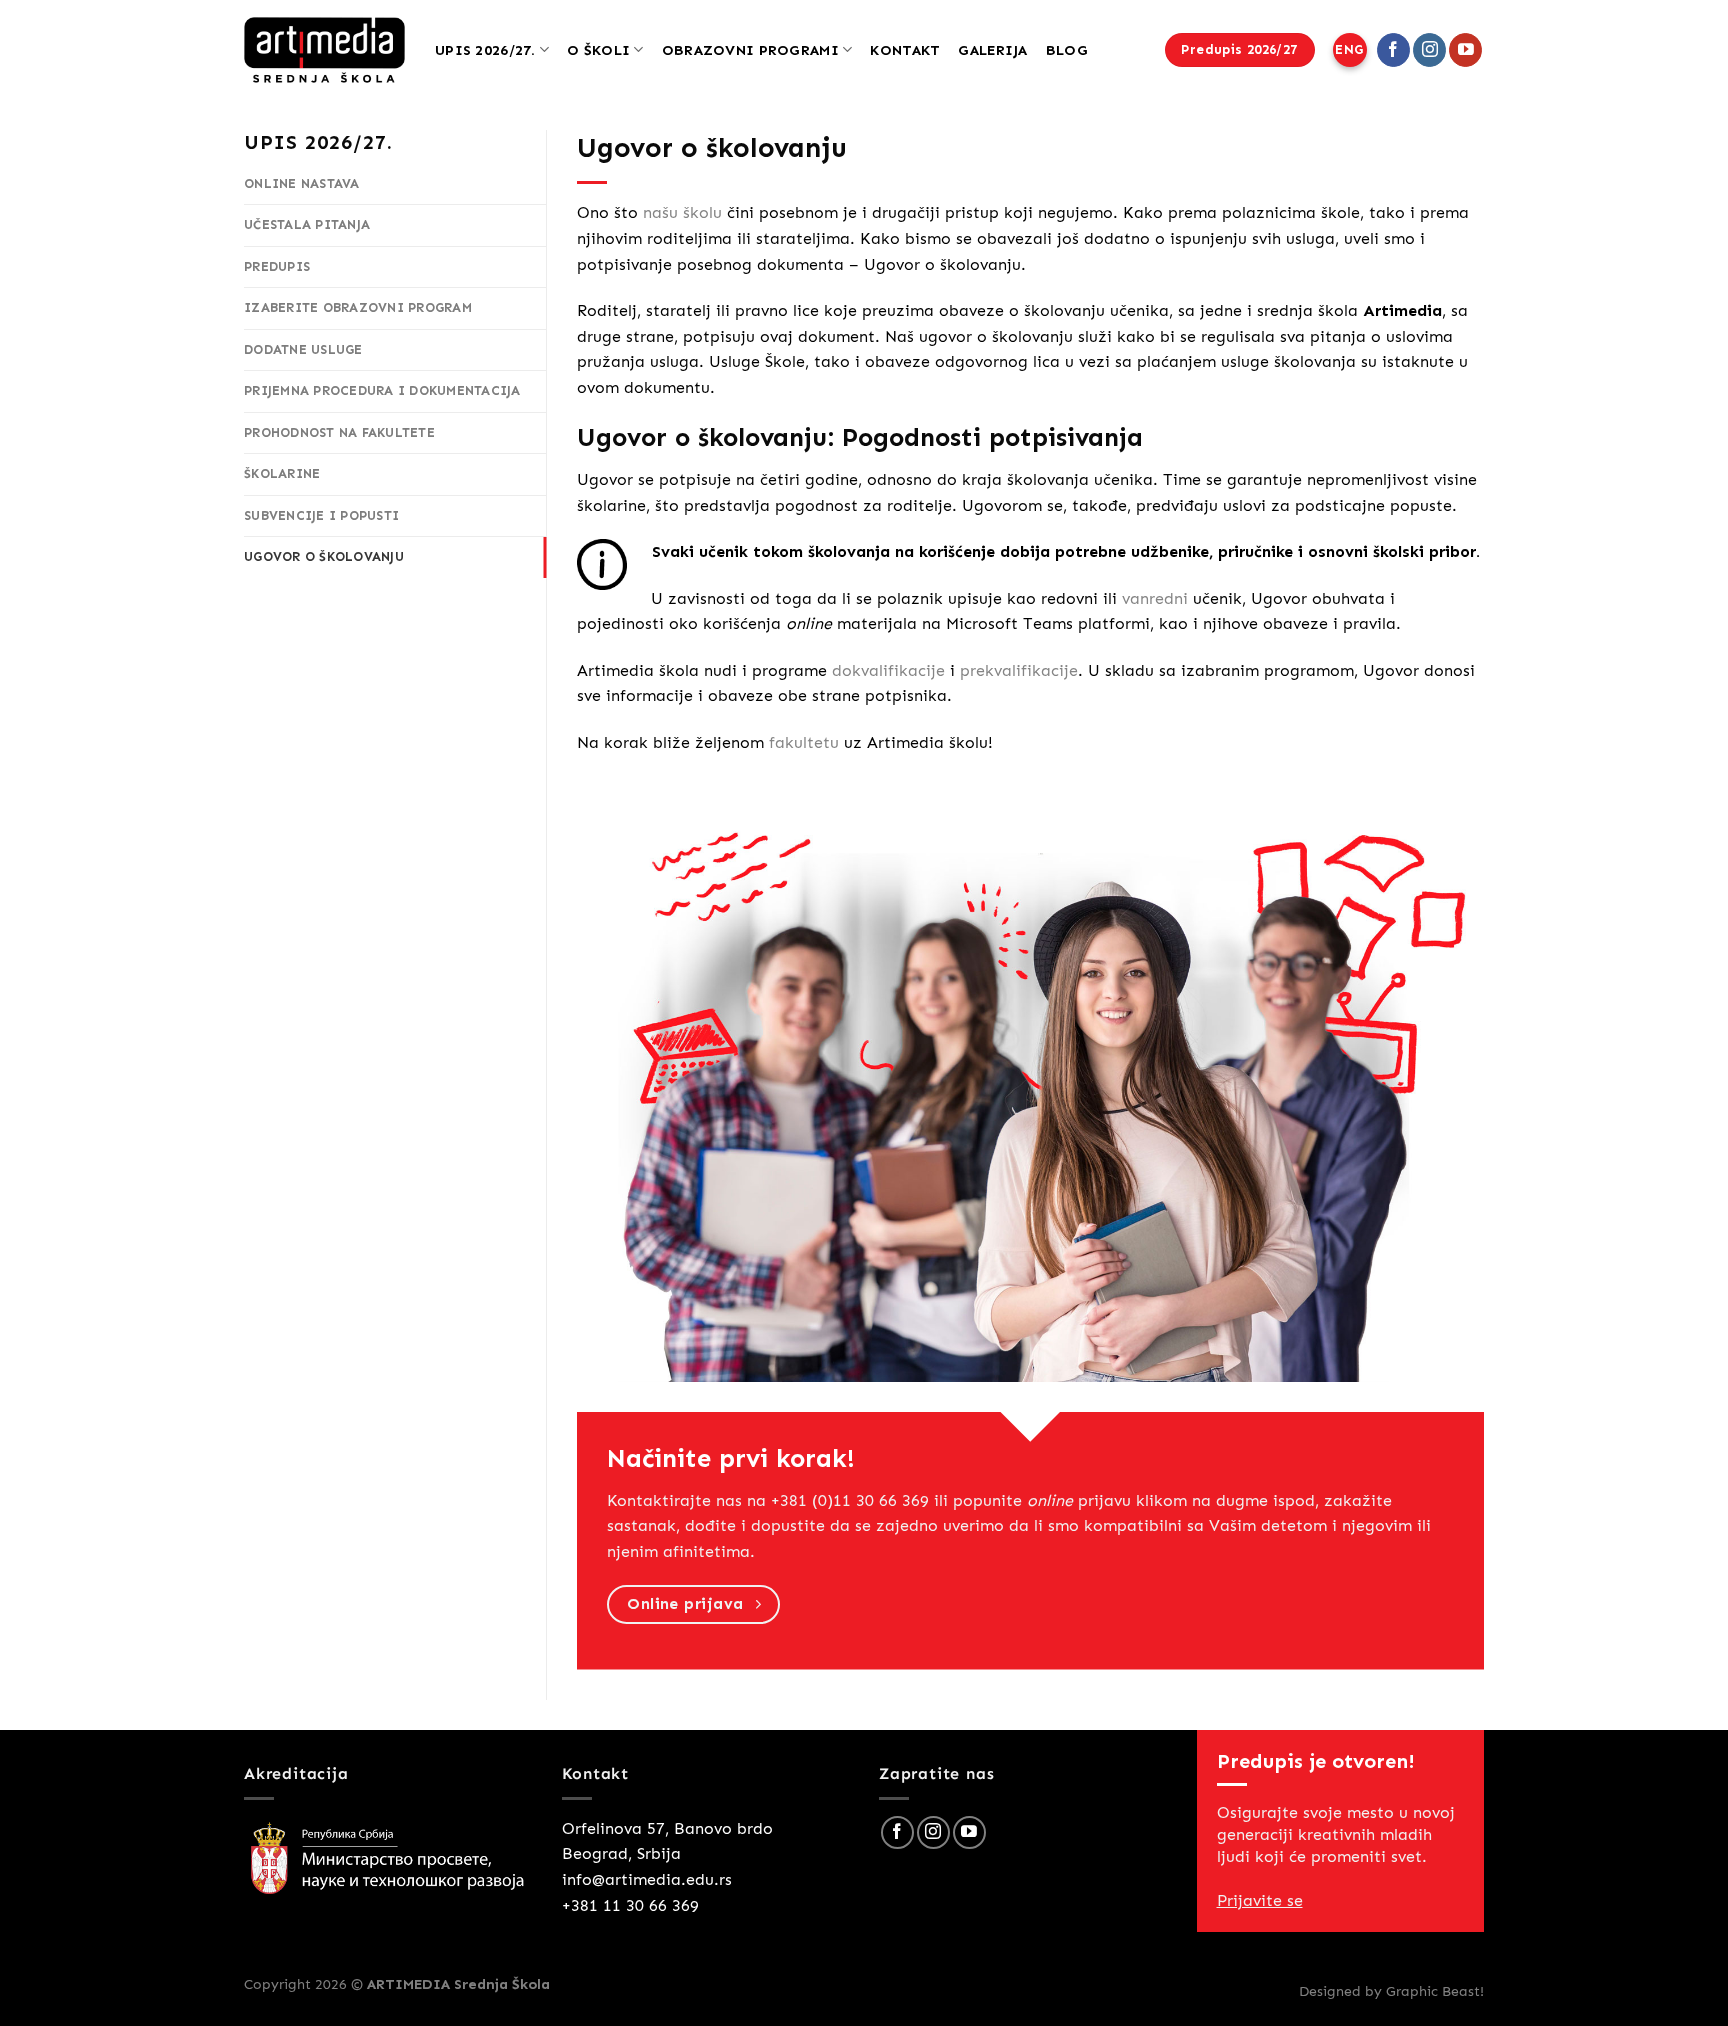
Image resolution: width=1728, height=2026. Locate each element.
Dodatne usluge (303, 349)
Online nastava (302, 183)
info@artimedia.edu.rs (647, 1879)
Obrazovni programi (750, 50)
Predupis (277, 266)
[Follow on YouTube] (1465, 50)
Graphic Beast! (1435, 1991)
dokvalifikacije (888, 670)
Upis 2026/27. (485, 50)
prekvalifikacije (1019, 670)
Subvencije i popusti (321, 515)
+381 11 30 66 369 (630, 1905)
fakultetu (804, 742)
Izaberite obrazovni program (358, 307)
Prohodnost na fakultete (339, 432)
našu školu (682, 212)
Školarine (282, 473)
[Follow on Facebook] (1393, 50)
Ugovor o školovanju (324, 556)
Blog (1067, 50)
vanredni (1155, 598)
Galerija (992, 50)
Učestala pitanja (307, 224)
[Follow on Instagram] (1429, 50)
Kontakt (905, 50)
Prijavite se (1260, 1900)
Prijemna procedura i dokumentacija (382, 390)
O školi (598, 50)
